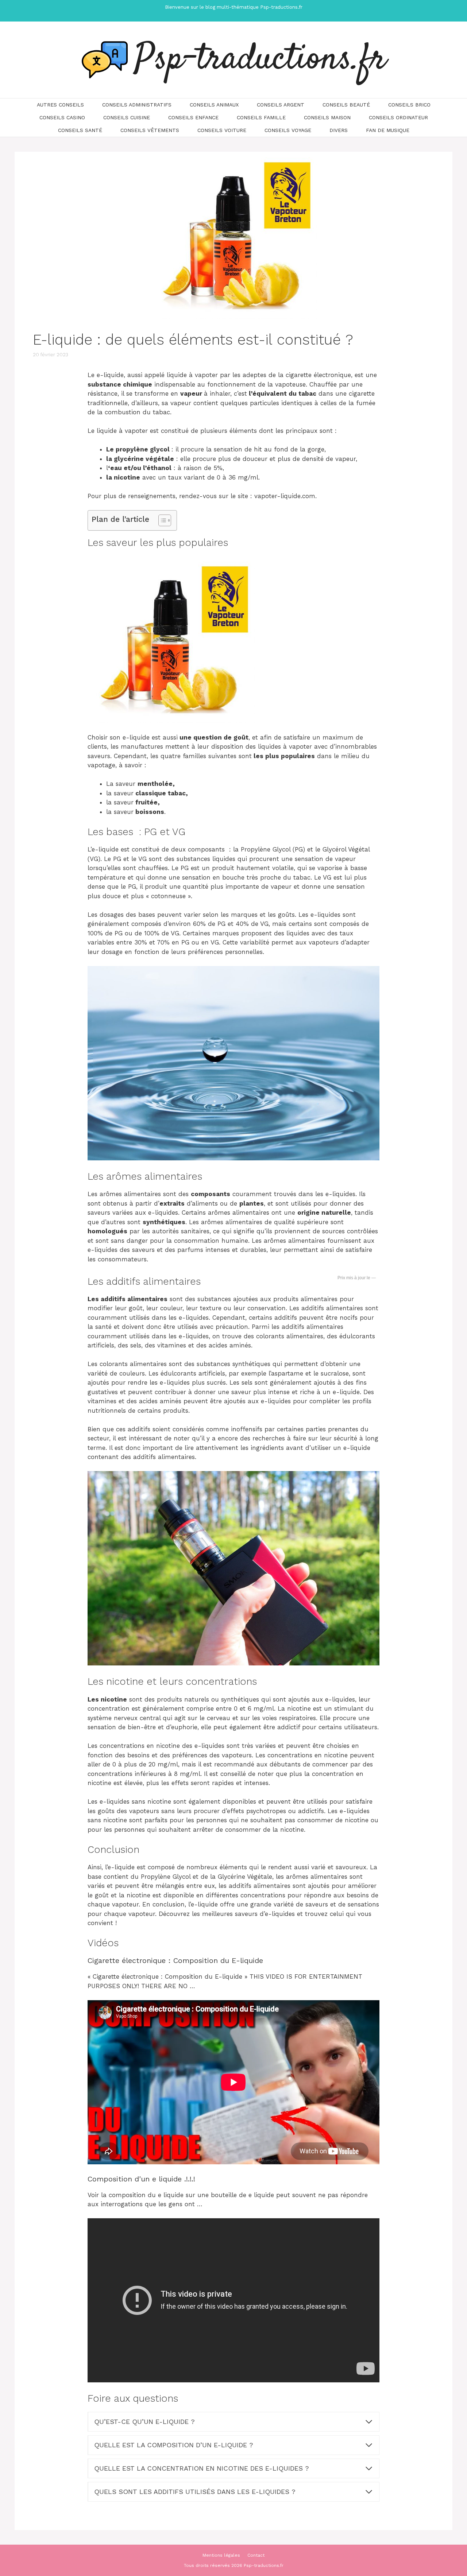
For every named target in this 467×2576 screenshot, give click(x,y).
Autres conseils (60, 105)
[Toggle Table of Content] (161, 520)
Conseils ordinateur (398, 117)
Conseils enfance (193, 117)
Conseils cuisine (127, 117)
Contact (256, 2555)
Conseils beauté (346, 105)
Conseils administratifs (137, 105)
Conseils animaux (214, 105)
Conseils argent (281, 105)
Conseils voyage (288, 130)
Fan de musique (388, 130)
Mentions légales (221, 2555)
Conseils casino (62, 117)
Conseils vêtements (150, 130)
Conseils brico (409, 105)
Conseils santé (80, 130)
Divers (339, 130)
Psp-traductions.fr (260, 60)
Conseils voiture (222, 130)
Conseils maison (327, 117)
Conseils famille (261, 117)
